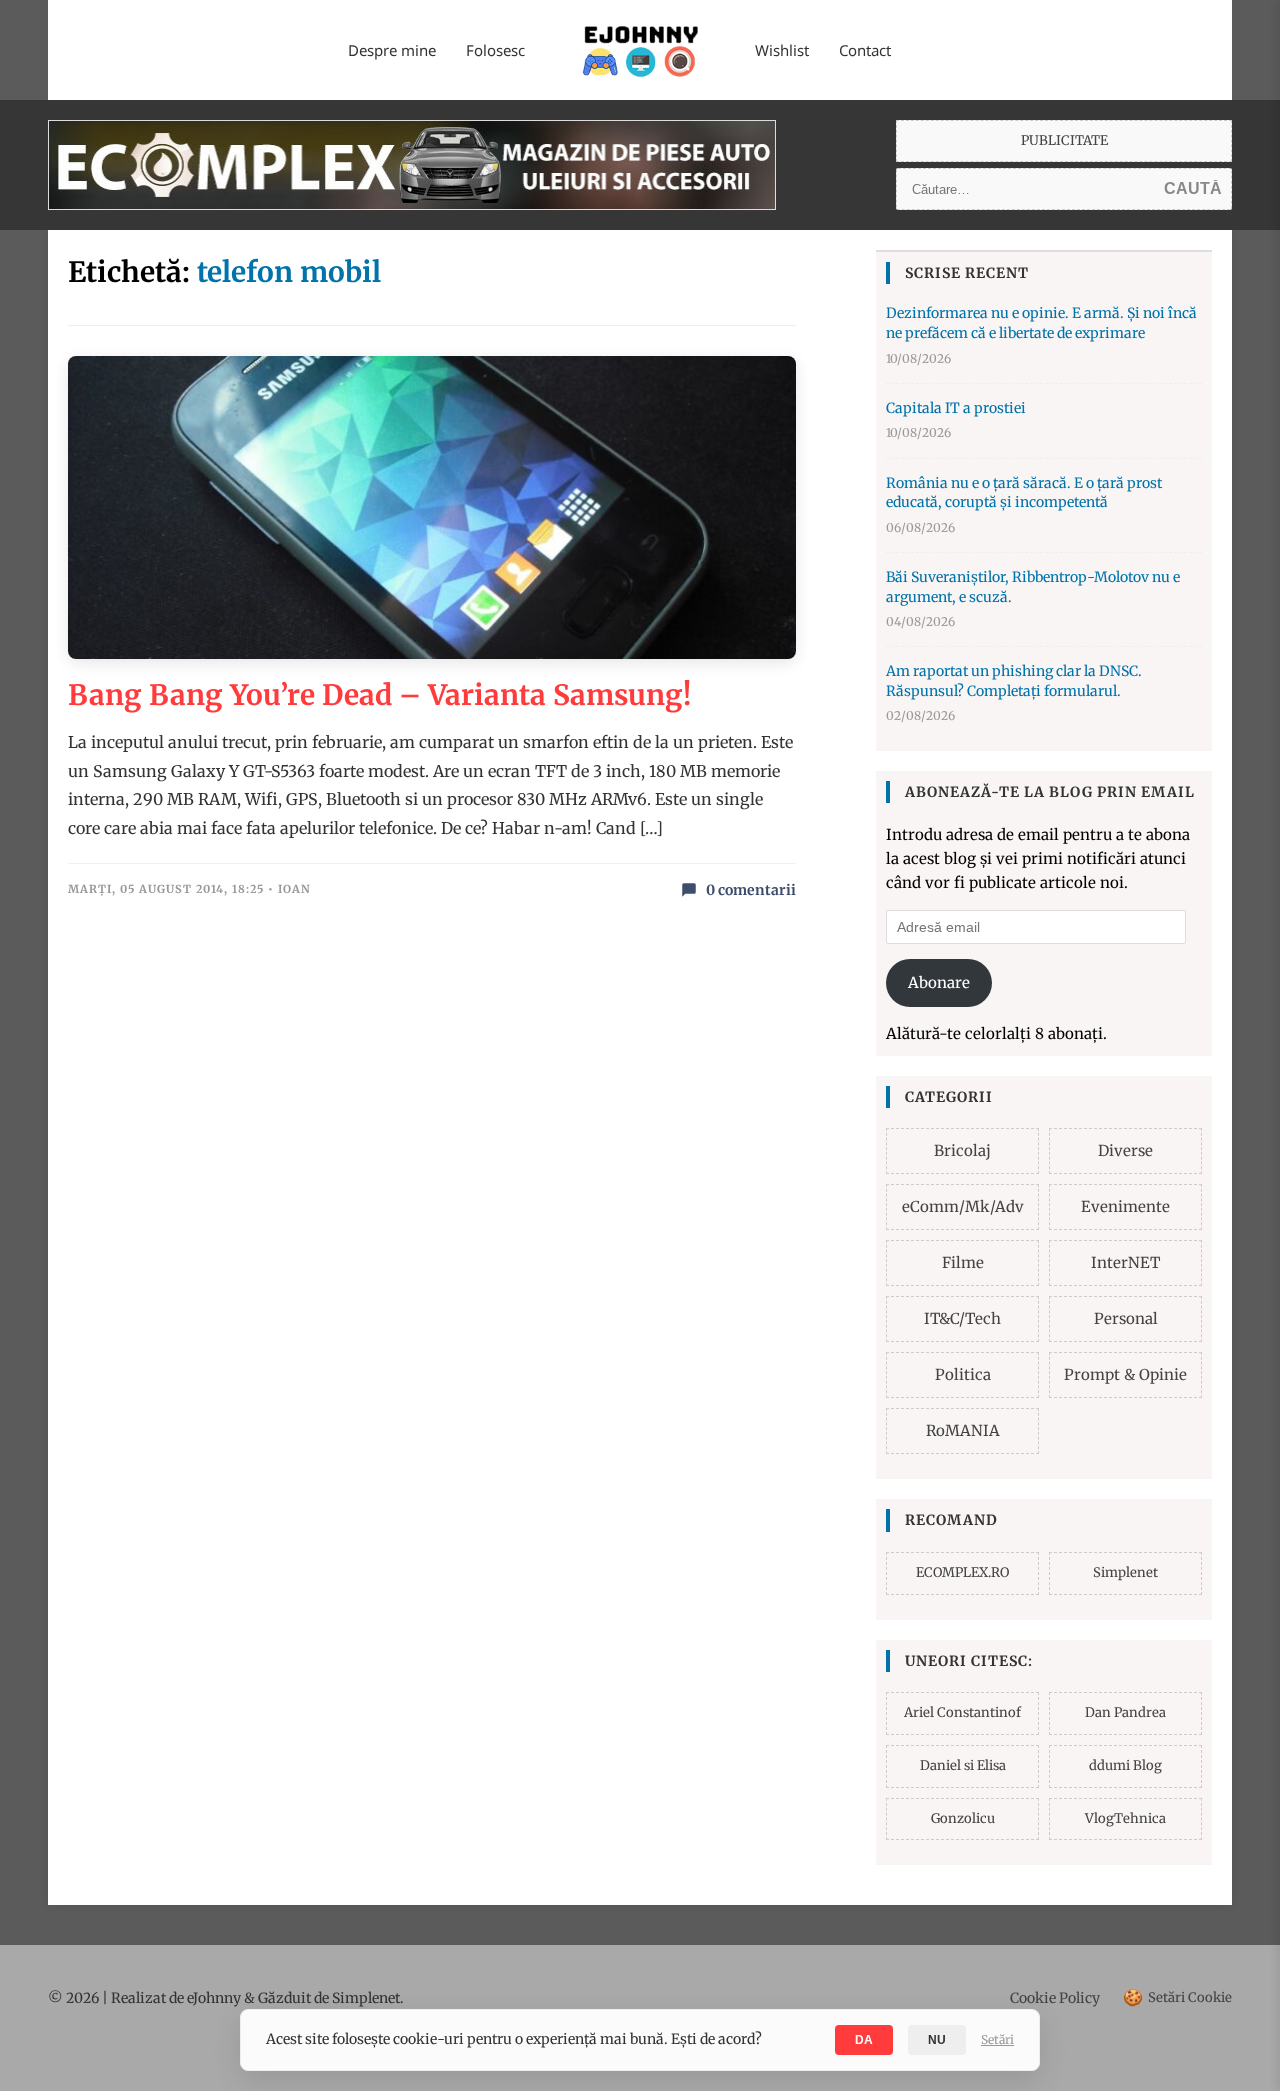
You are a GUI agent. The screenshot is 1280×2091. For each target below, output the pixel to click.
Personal (1126, 1318)
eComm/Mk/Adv (963, 1206)
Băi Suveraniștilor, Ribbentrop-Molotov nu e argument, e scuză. (1033, 587)
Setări (997, 2039)
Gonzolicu (963, 1818)
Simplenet (1125, 1572)
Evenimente (1125, 1206)
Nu (937, 2040)
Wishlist (782, 50)
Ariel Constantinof (962, 1712)
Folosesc (495, 50)
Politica (963, 1374)
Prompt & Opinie (1125, 1374)
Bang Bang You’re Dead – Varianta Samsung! (379, 695)
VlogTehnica (1125, 1818)
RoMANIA (963, 1430)
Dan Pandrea (1125, 1712)
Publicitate (1064, 140)
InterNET (1125, 1262)
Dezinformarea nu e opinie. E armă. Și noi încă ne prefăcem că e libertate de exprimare (1041, 323)
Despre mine (392, 50)
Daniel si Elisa (963, 1765)
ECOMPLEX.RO (962, 1572)
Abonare (939, 982)
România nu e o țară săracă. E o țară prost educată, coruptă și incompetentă (1024, 493)
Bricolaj (962, 1150)
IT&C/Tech (962, 1318)
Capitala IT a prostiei (956, 408)
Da (864, 2040)
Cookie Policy (1055, 1998)
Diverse (1125, 1150)
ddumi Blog (1125, 1765)
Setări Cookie (1177, 1997)
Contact (865, 50)
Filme (963, 1262)
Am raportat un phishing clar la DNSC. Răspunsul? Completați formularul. (1014, 681)
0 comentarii (751, 890)
